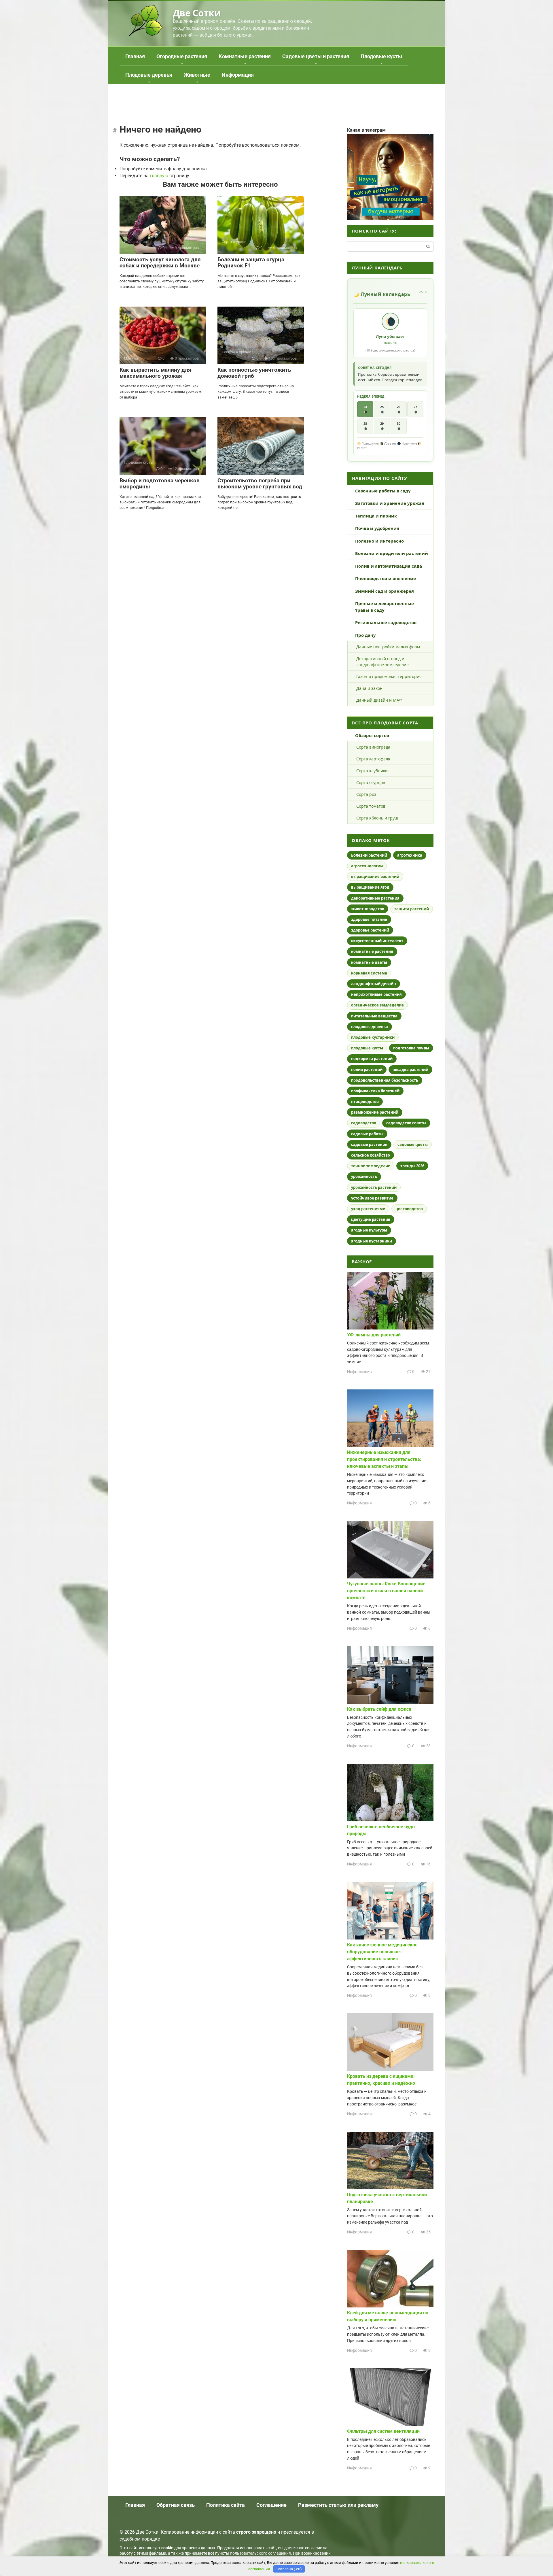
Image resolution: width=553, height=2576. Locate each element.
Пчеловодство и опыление (386, 578)
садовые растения (369, 1145)
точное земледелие (371, 1166)
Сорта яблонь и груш (377, 818)
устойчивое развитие (372, 1198)
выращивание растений (375, 877)
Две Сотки (197, 13)
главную (159, 176)
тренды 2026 (412, 1166)
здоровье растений (370, 930)
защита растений (412, 909)
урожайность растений (374, 1187)
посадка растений (410, 1070)
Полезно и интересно (379, 541)
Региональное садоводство (386, 622)
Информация (238, 75)
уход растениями (368, 1209)
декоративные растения (375, 898)
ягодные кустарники (372, 1241)
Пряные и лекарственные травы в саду (385, 607)
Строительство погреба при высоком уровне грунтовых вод (260, 484)
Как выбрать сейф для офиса (379, 1709)
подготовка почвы (411, 1048)
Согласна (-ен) (289, 2569)
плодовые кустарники (373, 1037)
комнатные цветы (369, 962)
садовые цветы (413, 1145)
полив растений (367, 1070)
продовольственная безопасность (385, 1080)
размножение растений (375, 1112)
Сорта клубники (372, 771)
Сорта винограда (373, 747)
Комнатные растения (245, 56)
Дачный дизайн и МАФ (379, 700)
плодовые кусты (367, 1048)
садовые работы (367, 1134)
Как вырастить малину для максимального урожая (155, 373)
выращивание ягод (370, 887)
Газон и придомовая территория (389, 676)
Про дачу (365, 635)
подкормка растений (372, 1059)
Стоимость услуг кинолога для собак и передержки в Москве (160, 262)
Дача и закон (369, 688)
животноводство (368, 909)
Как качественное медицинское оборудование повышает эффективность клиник (382, 1952)
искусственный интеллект (377, 941)
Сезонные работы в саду (383, 491)
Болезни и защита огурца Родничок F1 (251, 262)
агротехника (410, 855)
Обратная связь (176, 2505)
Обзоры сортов (372, 735)
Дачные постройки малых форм (388, 647)
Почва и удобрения (377, 528)
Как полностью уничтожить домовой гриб (254, 373)
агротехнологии (367, 866)
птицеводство (365, 1102)
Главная (135, 56)
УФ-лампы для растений (374, 1335)
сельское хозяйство (371, 1155)
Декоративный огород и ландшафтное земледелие (382, 662)
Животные (197, 75)
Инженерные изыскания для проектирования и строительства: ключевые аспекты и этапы (384, 1459)
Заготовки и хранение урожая (390, 503)
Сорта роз (366, 794)
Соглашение (271, 2505)
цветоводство (409, 1209)
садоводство (364, 1123)
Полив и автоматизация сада (389, 566)
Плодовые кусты (381, 56)
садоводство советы (406, 1123)
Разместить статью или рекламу (338, 2505)
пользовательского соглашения (261, 2553)
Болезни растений (369, 855)
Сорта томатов (371, 806)
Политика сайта (226, 2505)
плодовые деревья (370, 1027)
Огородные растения (182, 56)
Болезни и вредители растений (392, 553)
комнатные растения (372, 951)
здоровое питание (369, 919)
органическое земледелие (377, 1005)
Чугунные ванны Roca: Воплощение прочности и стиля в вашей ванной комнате (386, 1591)
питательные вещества (374, 1016)
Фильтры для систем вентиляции (383, 2431)
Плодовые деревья (149, 75)
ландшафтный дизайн (374, 984)
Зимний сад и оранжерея (385, 591)
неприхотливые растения (376, 994)
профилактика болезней (375, 1091)
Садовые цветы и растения (316, 56)
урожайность (364, 1176)
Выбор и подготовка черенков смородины (160, 484)
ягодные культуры (369, 1230)
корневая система (369, 973)
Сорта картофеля (373, 759)
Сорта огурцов (371, 782)
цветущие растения (371, 1219)
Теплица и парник (376, 516)
